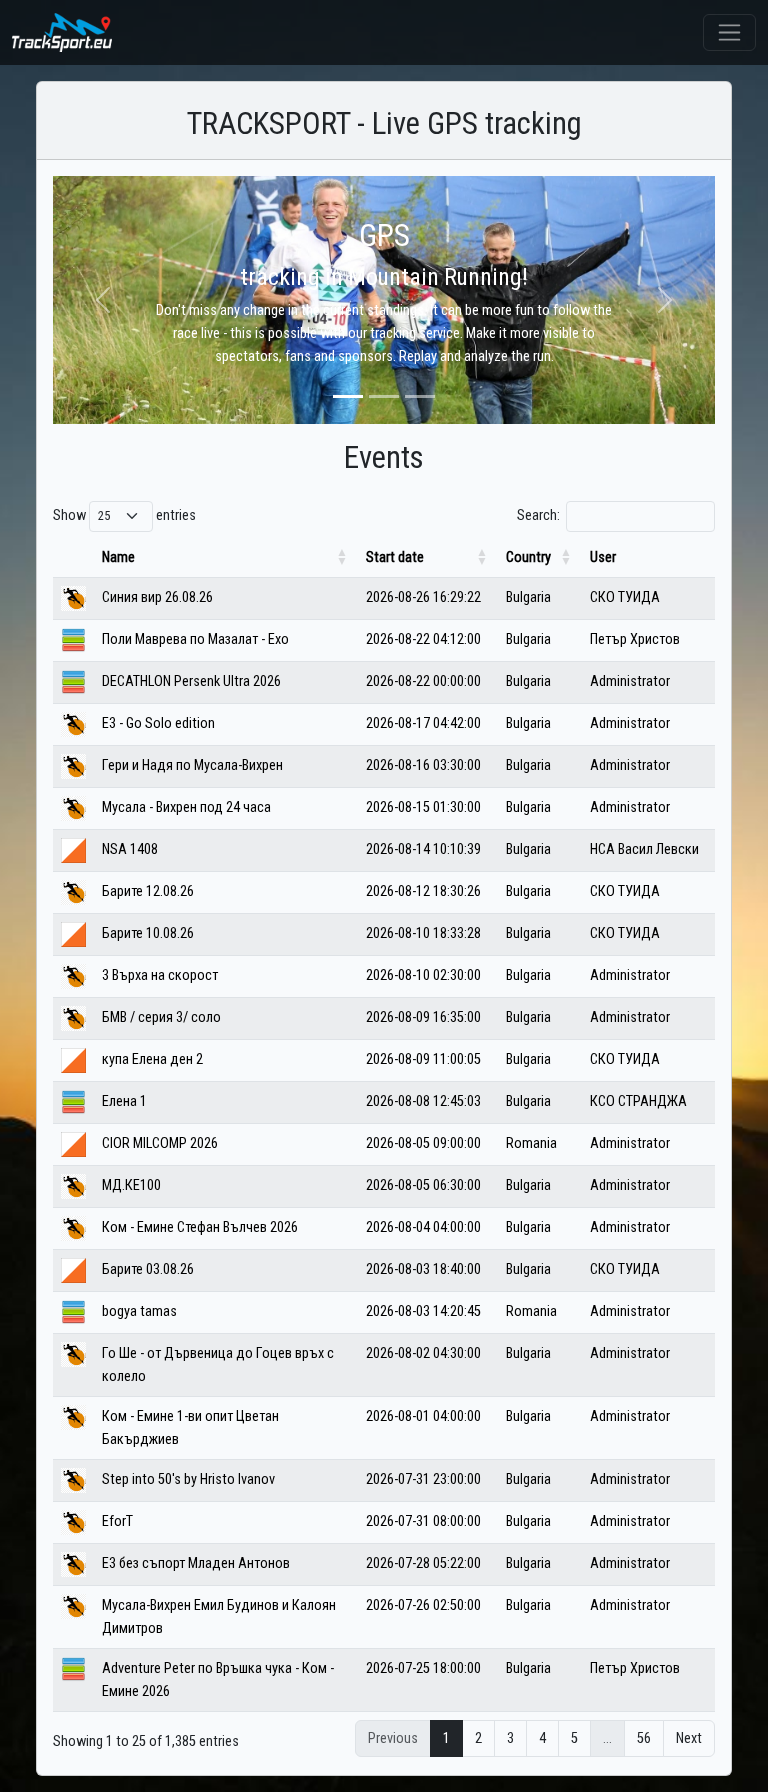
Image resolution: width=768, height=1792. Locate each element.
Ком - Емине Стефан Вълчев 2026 (200, 1227)
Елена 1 (124, 1101)
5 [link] (574, 1738)
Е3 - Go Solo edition (158, 723)
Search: (538, 515)
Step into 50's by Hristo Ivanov (188, 1479)
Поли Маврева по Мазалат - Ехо (195, 639)
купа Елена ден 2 (152, 1059)
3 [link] (510, 1738)
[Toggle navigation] (729, 32)
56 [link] (644, 1738)
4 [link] (542, 1738)
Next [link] (689, 1738)
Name (118, 557)
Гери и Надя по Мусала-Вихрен (192, 765)
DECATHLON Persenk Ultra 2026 (191, 681)
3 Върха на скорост (160, 975)
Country (528, 557)
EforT (117, 1521)
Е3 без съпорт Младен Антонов (196, 1563)
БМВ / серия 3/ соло (161, 1017)
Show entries (124, 515)
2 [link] (478, 1738)
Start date (395, 557)
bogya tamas (139, 1311)
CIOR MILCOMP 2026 (160, 1143)
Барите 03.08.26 (148, 1269)
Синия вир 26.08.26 (157, 597)
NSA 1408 (130, 849)
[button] (102, 300)
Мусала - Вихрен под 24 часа (186, 807)
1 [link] (446, 1738)
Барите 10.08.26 (148, 933)
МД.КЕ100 (131, 1185)
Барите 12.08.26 (148, 891)
